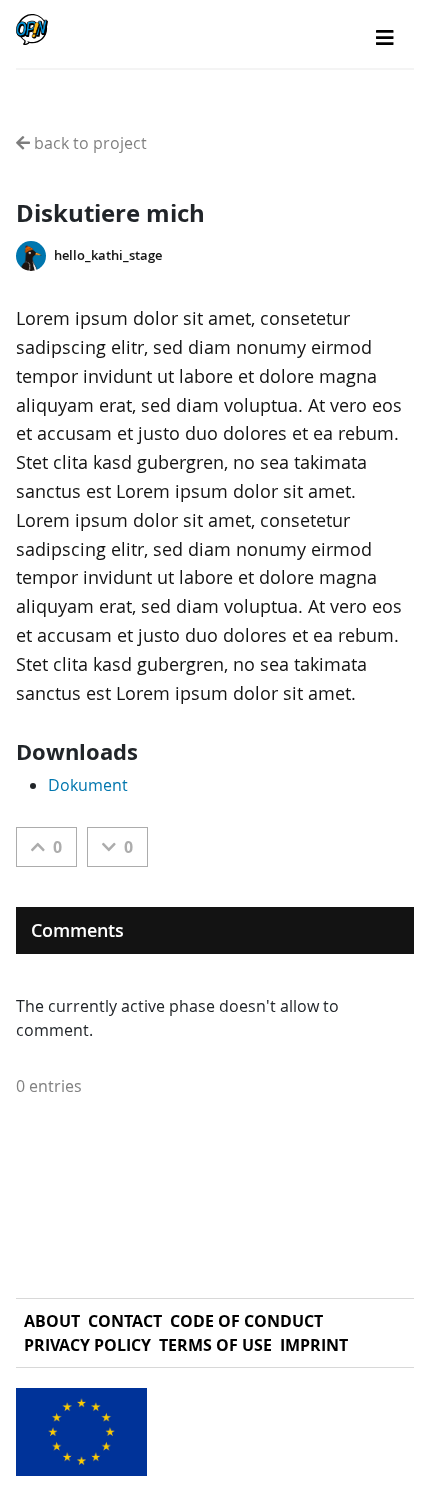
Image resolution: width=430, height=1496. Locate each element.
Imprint (314, 1345)
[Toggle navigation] (385, 38)
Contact (125, 1321)
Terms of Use (215, 1345)
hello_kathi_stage (108, 255)
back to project (88, 143)
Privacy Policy (87, 1345)
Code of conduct (246, 1321)
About (52, 1321)
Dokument (88, 785)
